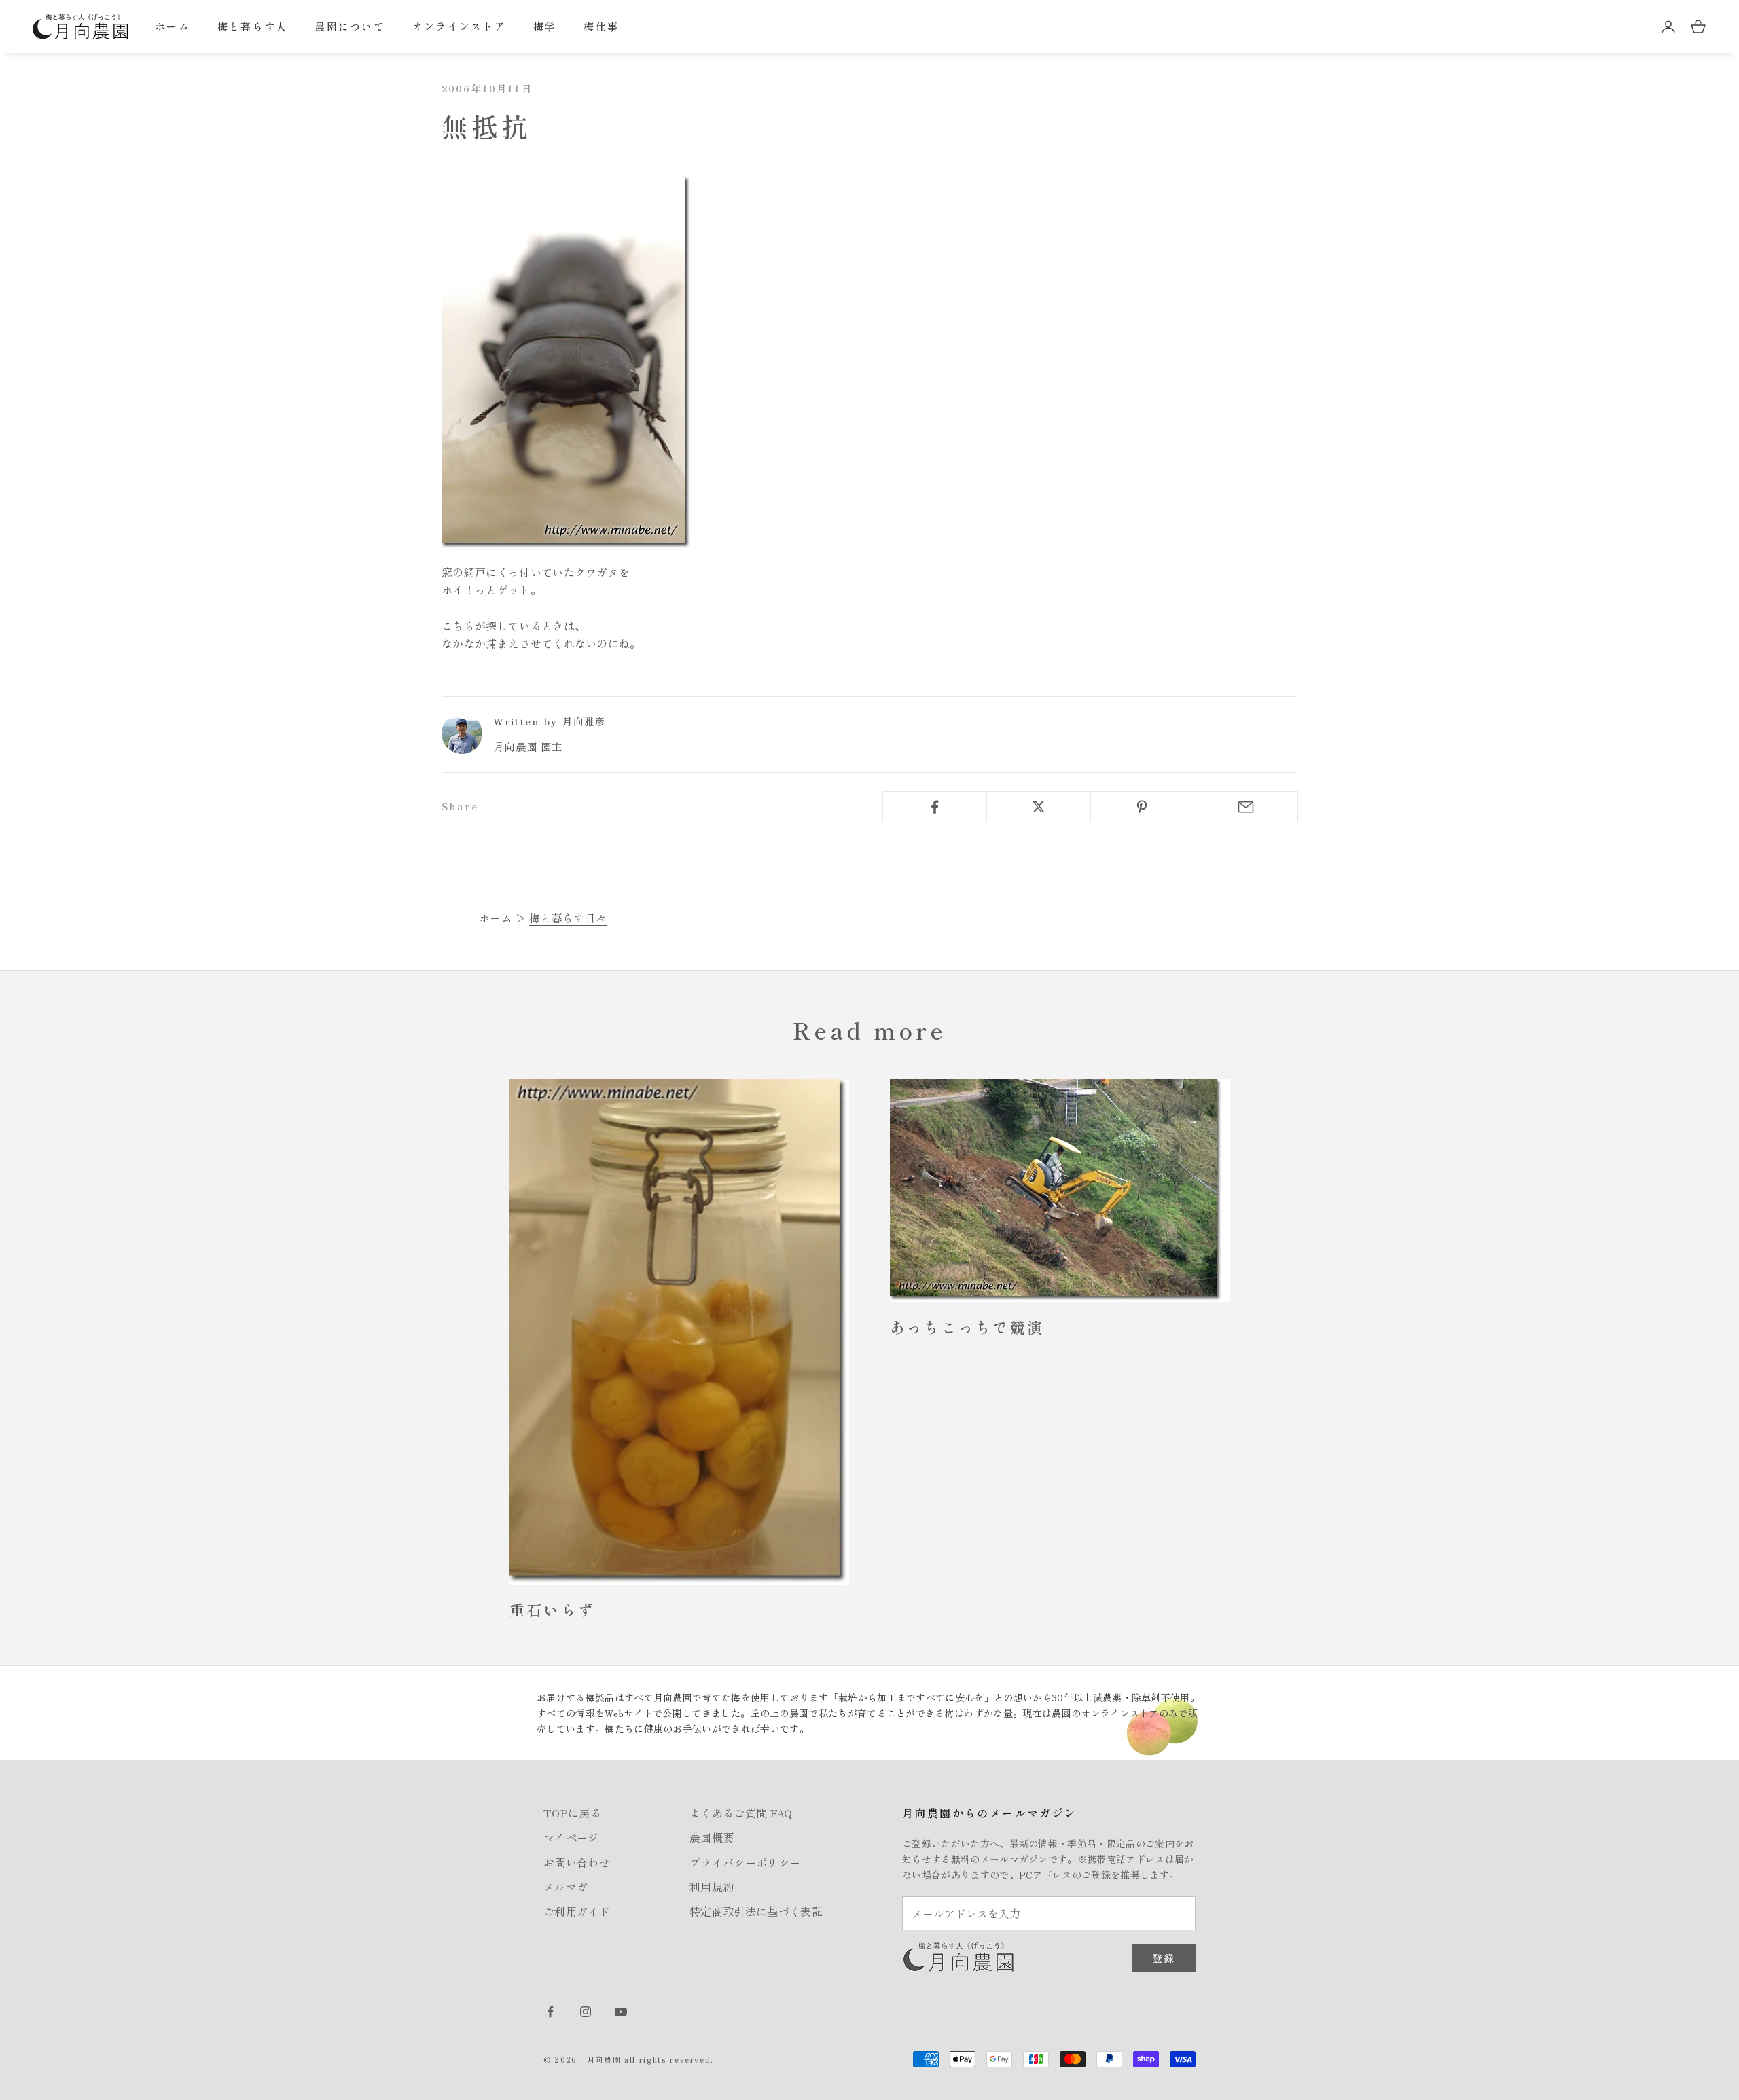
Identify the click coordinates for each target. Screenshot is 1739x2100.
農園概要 (712, 1837)
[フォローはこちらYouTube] (621, 2012)
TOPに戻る (572, 1813)
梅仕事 (601, 26)
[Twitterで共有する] (1039, 807)
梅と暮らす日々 (568, 918)
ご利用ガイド (577, 1911)
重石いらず (552, 1609)
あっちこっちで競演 (967, 1327)
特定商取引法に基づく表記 (756, 1911)
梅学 (545, 26)
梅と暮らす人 (253, 26)
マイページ (571, 1837)
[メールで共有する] (1246, 807)
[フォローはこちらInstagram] (586, 2012)
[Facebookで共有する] (935, 807)
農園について (350, 26)
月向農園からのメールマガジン (990, 1813)
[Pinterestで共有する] (1143, 807)
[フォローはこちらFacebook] (550, 2012)
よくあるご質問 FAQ (741, 1813)
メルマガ (566, 1887)
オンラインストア (459, 26)
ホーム (173, 26)
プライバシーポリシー (745, 1862)
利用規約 (712, 1887)
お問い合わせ (577, 1862)
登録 (1164, 1958)
